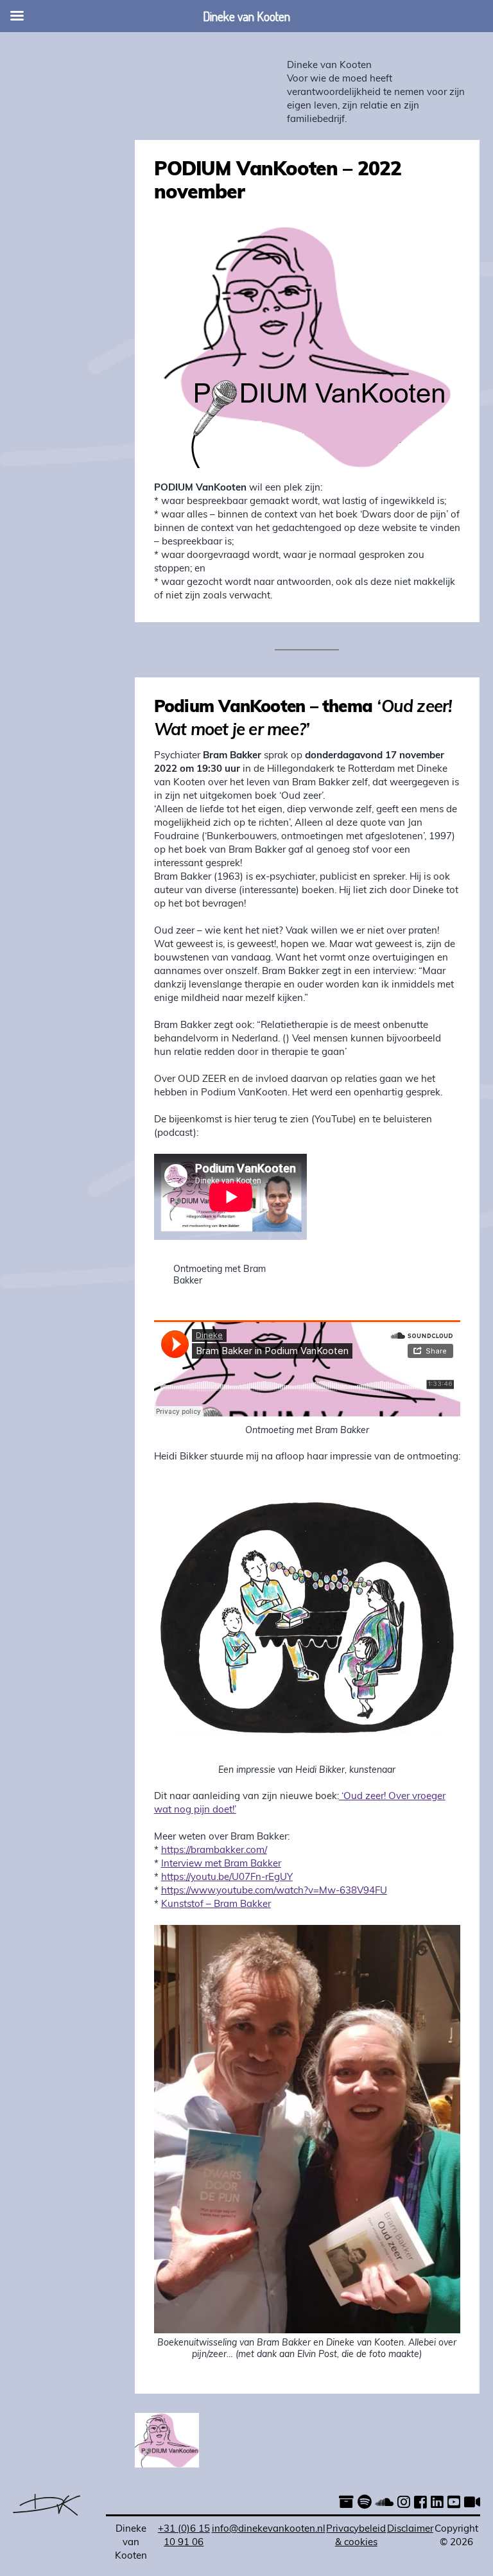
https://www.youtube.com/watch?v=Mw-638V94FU (274, 1891)
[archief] (346, 2504)
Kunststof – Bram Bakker (216, 1905)
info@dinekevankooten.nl (269, 2529)
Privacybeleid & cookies (356, 2536)
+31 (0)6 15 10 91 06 (184, 2536)
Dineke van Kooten (329, 66)
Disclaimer (410, 2529)
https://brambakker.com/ (214, 1851)
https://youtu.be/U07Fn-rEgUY (227, 1878)
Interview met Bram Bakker (221, 1864)
